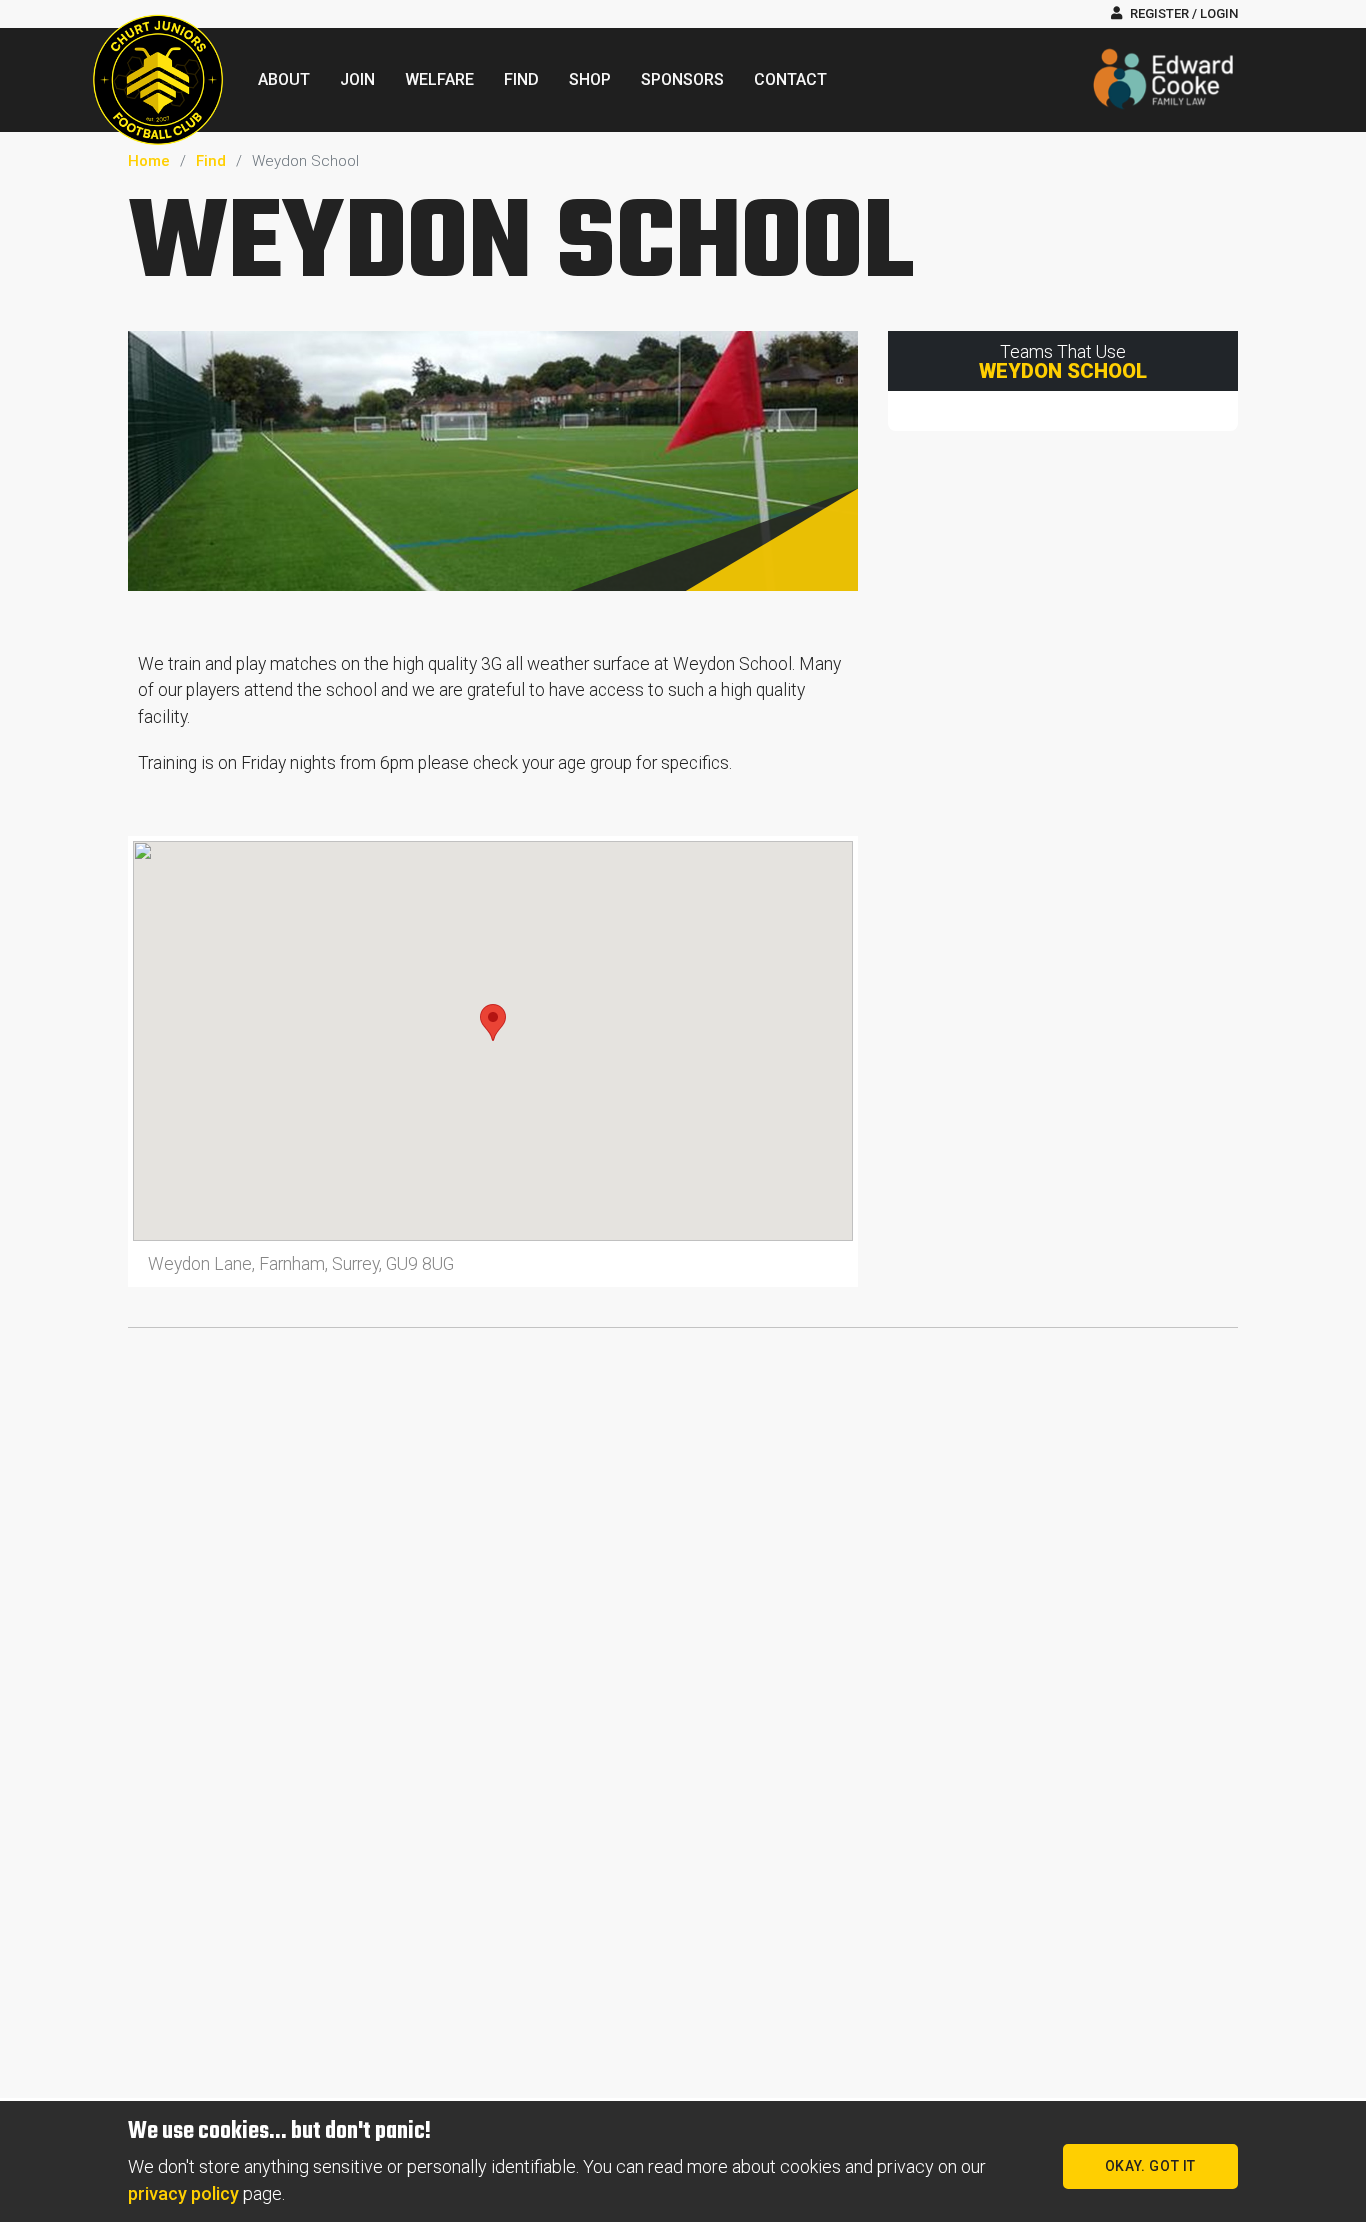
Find (521, 79)
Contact (790, 79)
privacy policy (183, 2193)
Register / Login (1182, 13)
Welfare (439, 79)
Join (357, 79)
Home (149, 161)
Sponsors (682, 79)
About (284, 79)
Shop (590, 79)
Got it (1150, 2166)
